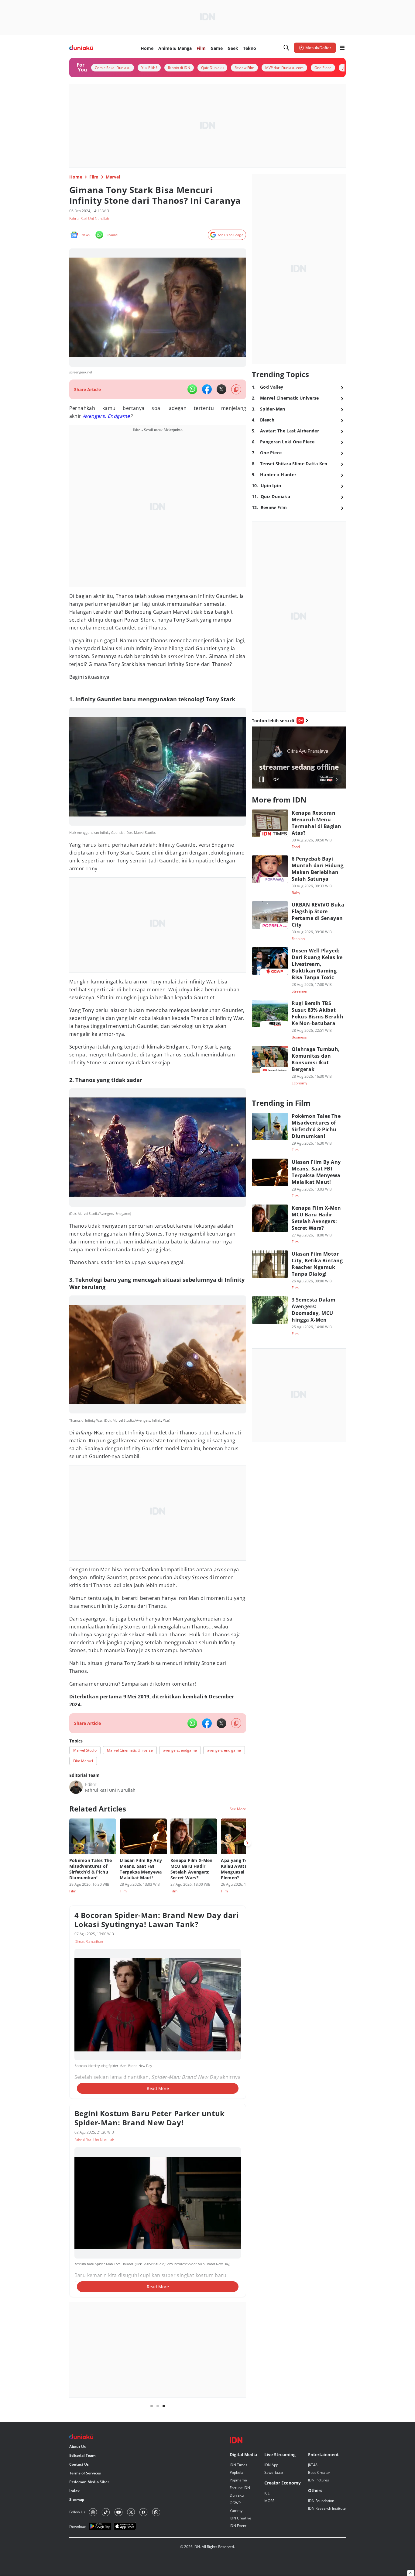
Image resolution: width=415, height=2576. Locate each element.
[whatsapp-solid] (192, 389)
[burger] (342, 48)
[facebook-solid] (207, 389)
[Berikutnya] (247, 1843)
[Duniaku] (81, 48)
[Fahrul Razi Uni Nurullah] (76, 1787)
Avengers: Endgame (106, 416)
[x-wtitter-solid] (221, 389)
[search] (286, 48)
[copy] (236, 389)
